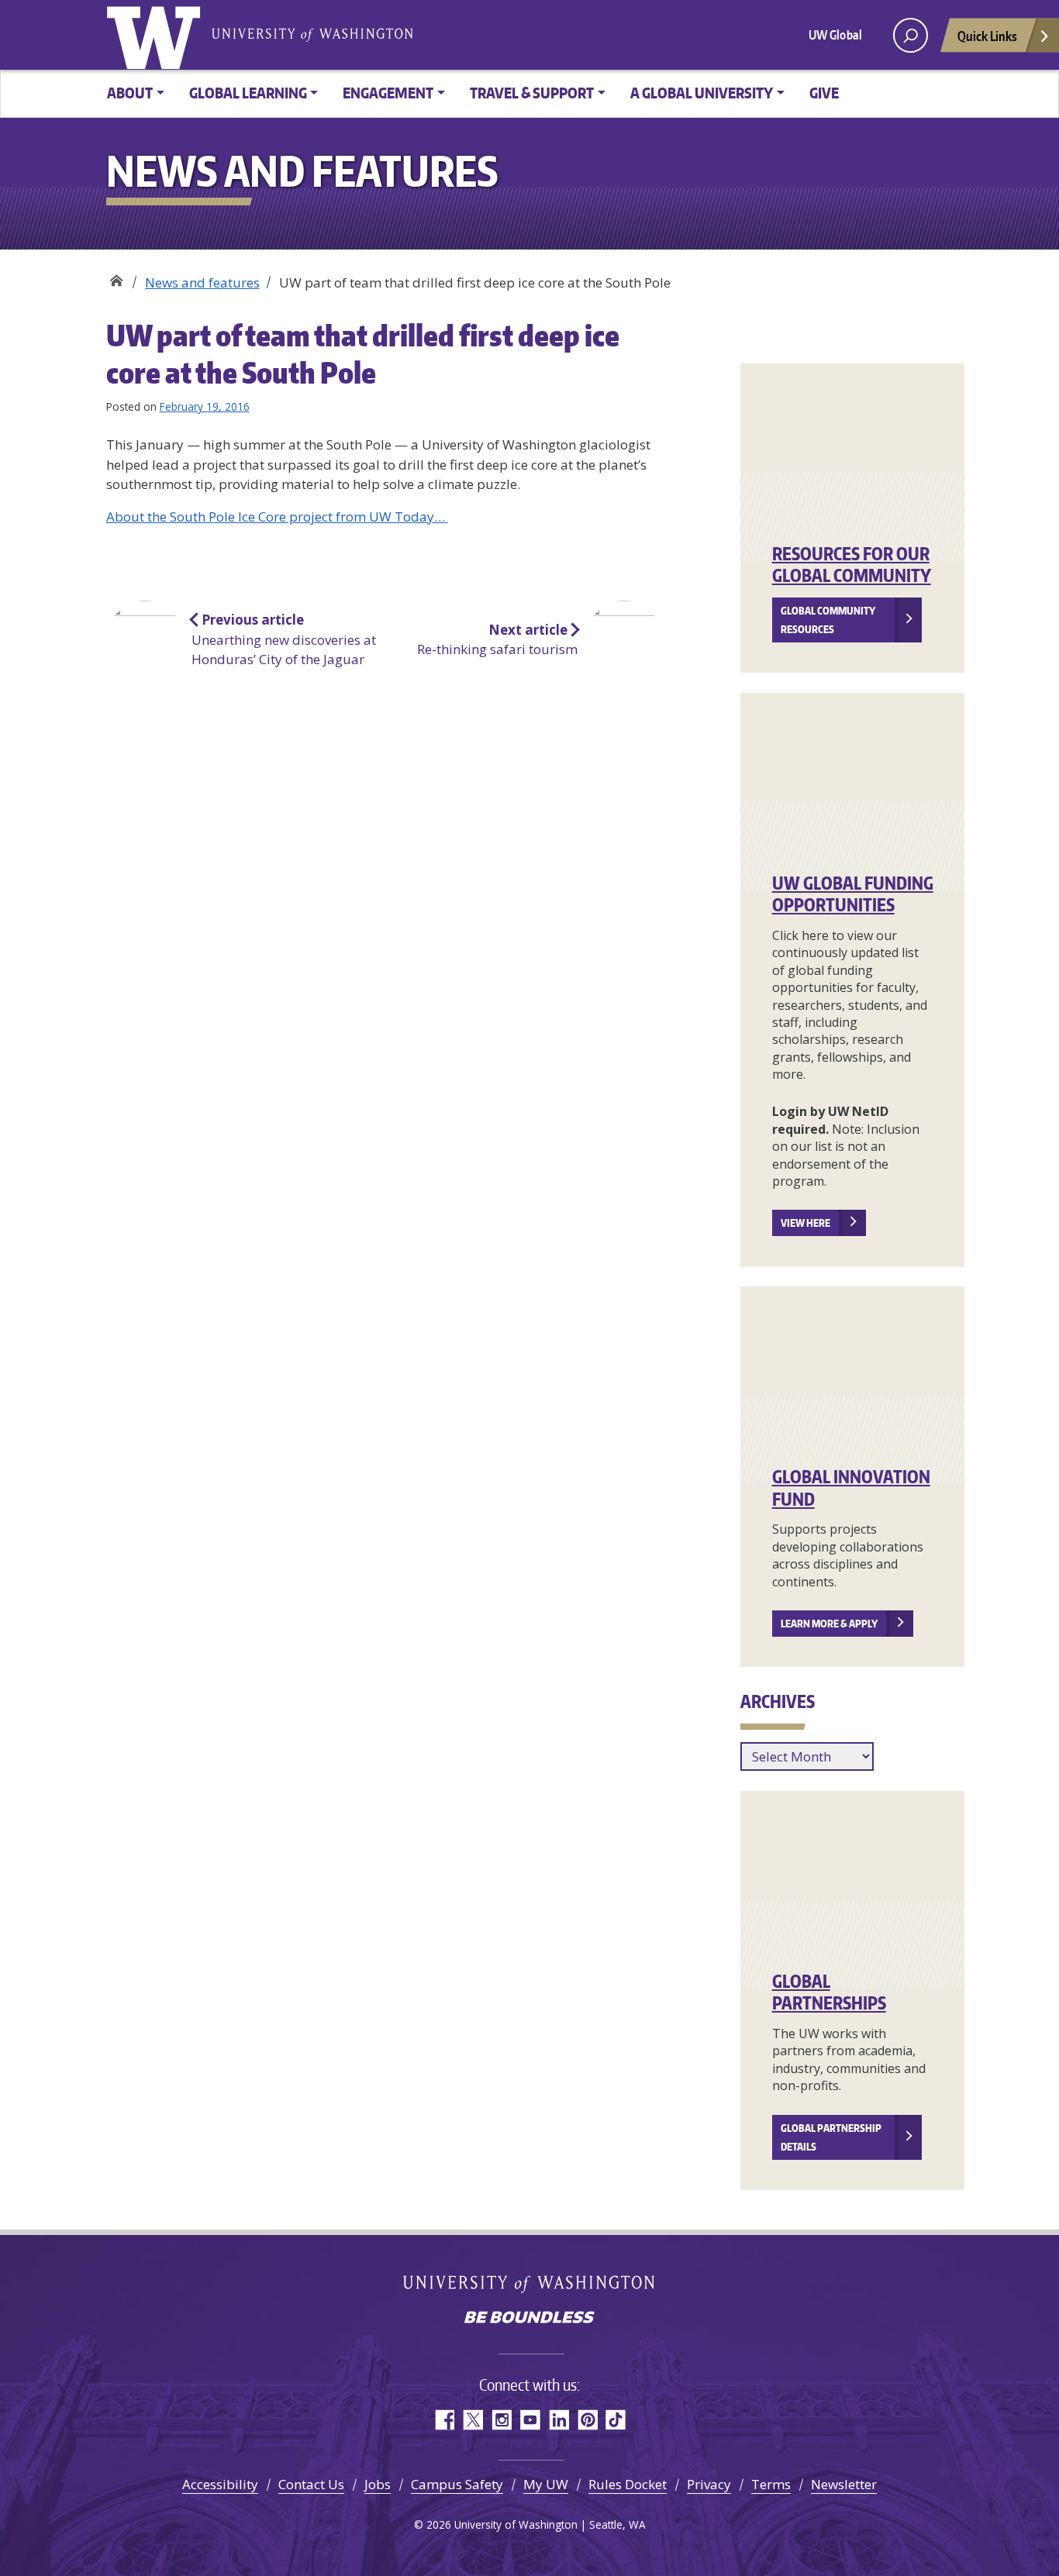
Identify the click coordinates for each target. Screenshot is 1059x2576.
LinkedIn (559, 2420)
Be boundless (529, 2319)
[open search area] (911, 35)
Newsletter (844, 2484)
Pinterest (587, 2420)
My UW (546, 2484)
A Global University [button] (702, 93)
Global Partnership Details (831, 2137)
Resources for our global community (852, 565)
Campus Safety (457, 2484)
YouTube (530, 2420)
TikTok (616, 2420)
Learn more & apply (829, 1624)
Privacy (709, 2484)
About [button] (130, 93)
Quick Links (987, 36)
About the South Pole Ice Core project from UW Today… (277, 517)
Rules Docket (628, 2484)
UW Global (835, 35)
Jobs (378, 2484)
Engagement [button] (388, 93)
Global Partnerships (829, 1992)
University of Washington (157, 35)
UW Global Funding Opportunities (853, 894)
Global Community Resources (828, 620)
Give (824, 93)
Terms (771, 2484)
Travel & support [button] (532, 93)
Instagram (501, 2420)
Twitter (473, 2420)
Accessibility (220, 2484)
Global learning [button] (248, 93)
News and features (202, 282)
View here (805, 1223)
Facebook (444, 2420)
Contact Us (311, 2484)
